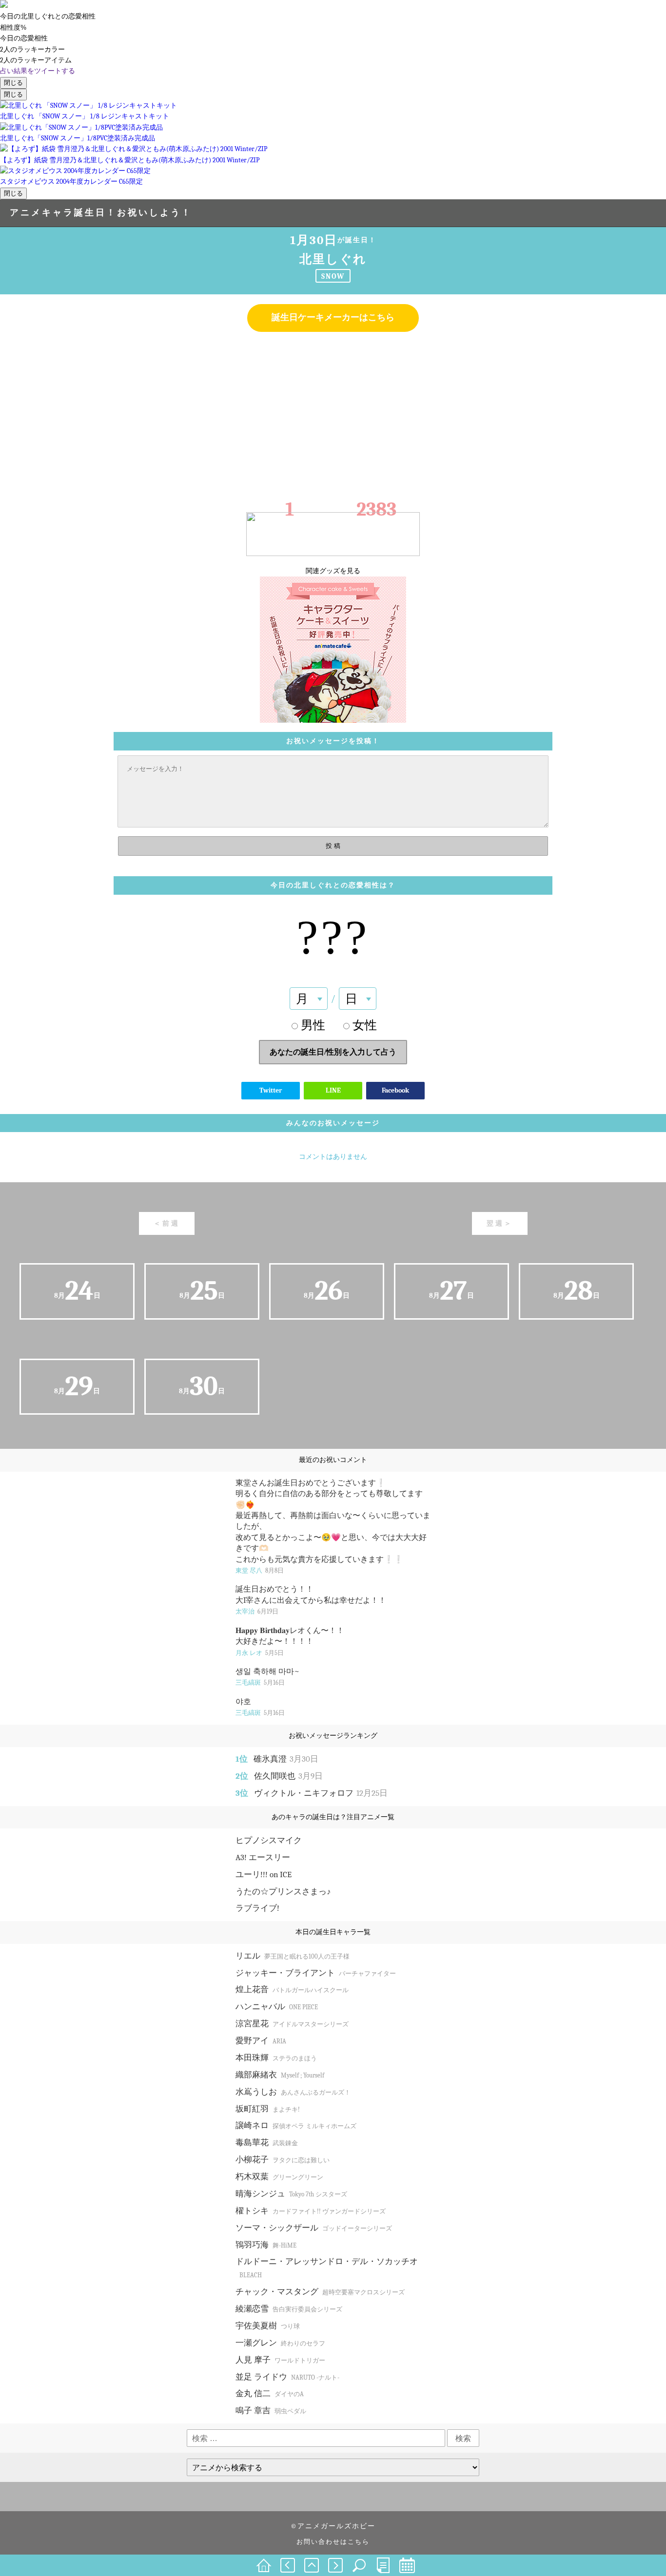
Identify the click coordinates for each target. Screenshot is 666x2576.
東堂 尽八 (260, 1570)
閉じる (13, 83)
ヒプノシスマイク (269, 1840)
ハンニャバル (277, 2007)
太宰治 (257, 1611)
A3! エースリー (263, 1857)
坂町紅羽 (268, 2109)
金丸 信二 (270, 2393)
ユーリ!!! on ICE (264, 1874)
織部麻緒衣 (280, 2075)
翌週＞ (500, 1223)
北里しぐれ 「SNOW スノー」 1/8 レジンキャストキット (85, 116)
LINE (333, 1090)
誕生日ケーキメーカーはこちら (333, 317)
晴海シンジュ (291, 2194)
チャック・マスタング (320, 2292)
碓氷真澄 (286, 1759)
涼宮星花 (292, 2024)
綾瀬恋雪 (289, 2309)
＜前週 (167, 1223)
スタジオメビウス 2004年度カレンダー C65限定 (71, 182)
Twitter (271, 1090)
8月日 (77, 1291)
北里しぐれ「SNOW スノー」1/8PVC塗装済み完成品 (78, 138)
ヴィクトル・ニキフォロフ (321, 1793)
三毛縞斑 (260, 1682)
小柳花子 (283, 2160)
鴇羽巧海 (266, 2245)
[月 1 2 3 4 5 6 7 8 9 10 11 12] (309, 999)
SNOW (333, 276)
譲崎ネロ (296, 2125)
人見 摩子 (280, 2360)
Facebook (395, 1090)
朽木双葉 (279, 2177)
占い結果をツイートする (38, 71)
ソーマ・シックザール (314, 2228)
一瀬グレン (280, 2343)
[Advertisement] (333, 410)
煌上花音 (292, 1990)
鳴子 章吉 (271, 2411)
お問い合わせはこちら (333, 2542)
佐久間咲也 (288, 1776)
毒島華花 (267, 2143)
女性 (365, 1025)
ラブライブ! (257, 1908)
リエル (293, 1956)
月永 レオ (260, 1653)
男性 (313, 1025)
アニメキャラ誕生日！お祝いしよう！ (101, 213)
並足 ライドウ (287, 2377)
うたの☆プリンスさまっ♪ (283, 1892)
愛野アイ (261, 2041)
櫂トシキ (311, 2211)
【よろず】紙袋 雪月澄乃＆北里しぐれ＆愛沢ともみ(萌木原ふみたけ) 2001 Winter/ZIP (130, 160)
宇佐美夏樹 (268, 2326)
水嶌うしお (293, 2092)
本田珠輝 (276, 2058)
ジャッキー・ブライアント (316, 1973)
